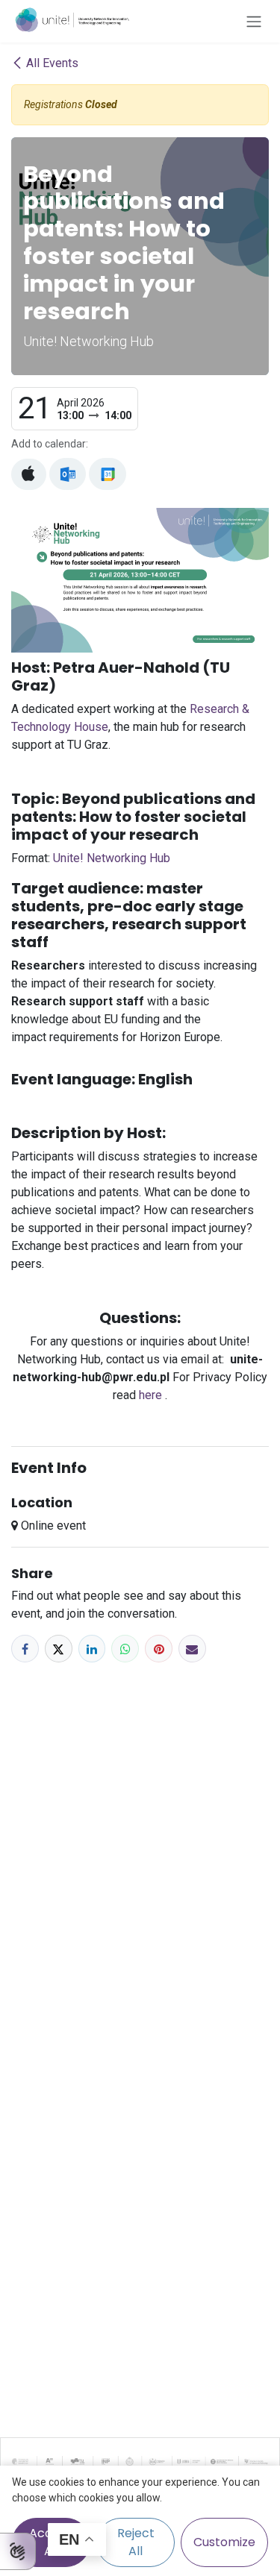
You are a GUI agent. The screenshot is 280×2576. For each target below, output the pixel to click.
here (152, 1395)
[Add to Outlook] (68, 474)
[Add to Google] (107, 474)
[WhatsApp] (125, 1649)
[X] (59, 1649)
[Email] (192, 1649)
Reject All (136, 2542)
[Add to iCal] (29, 474)
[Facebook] (25, 1649)
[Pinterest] (159, 1649)
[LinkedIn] (92, 1649)
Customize (224, 2542)
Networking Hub (112, 858)
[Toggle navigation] (254, 21)
